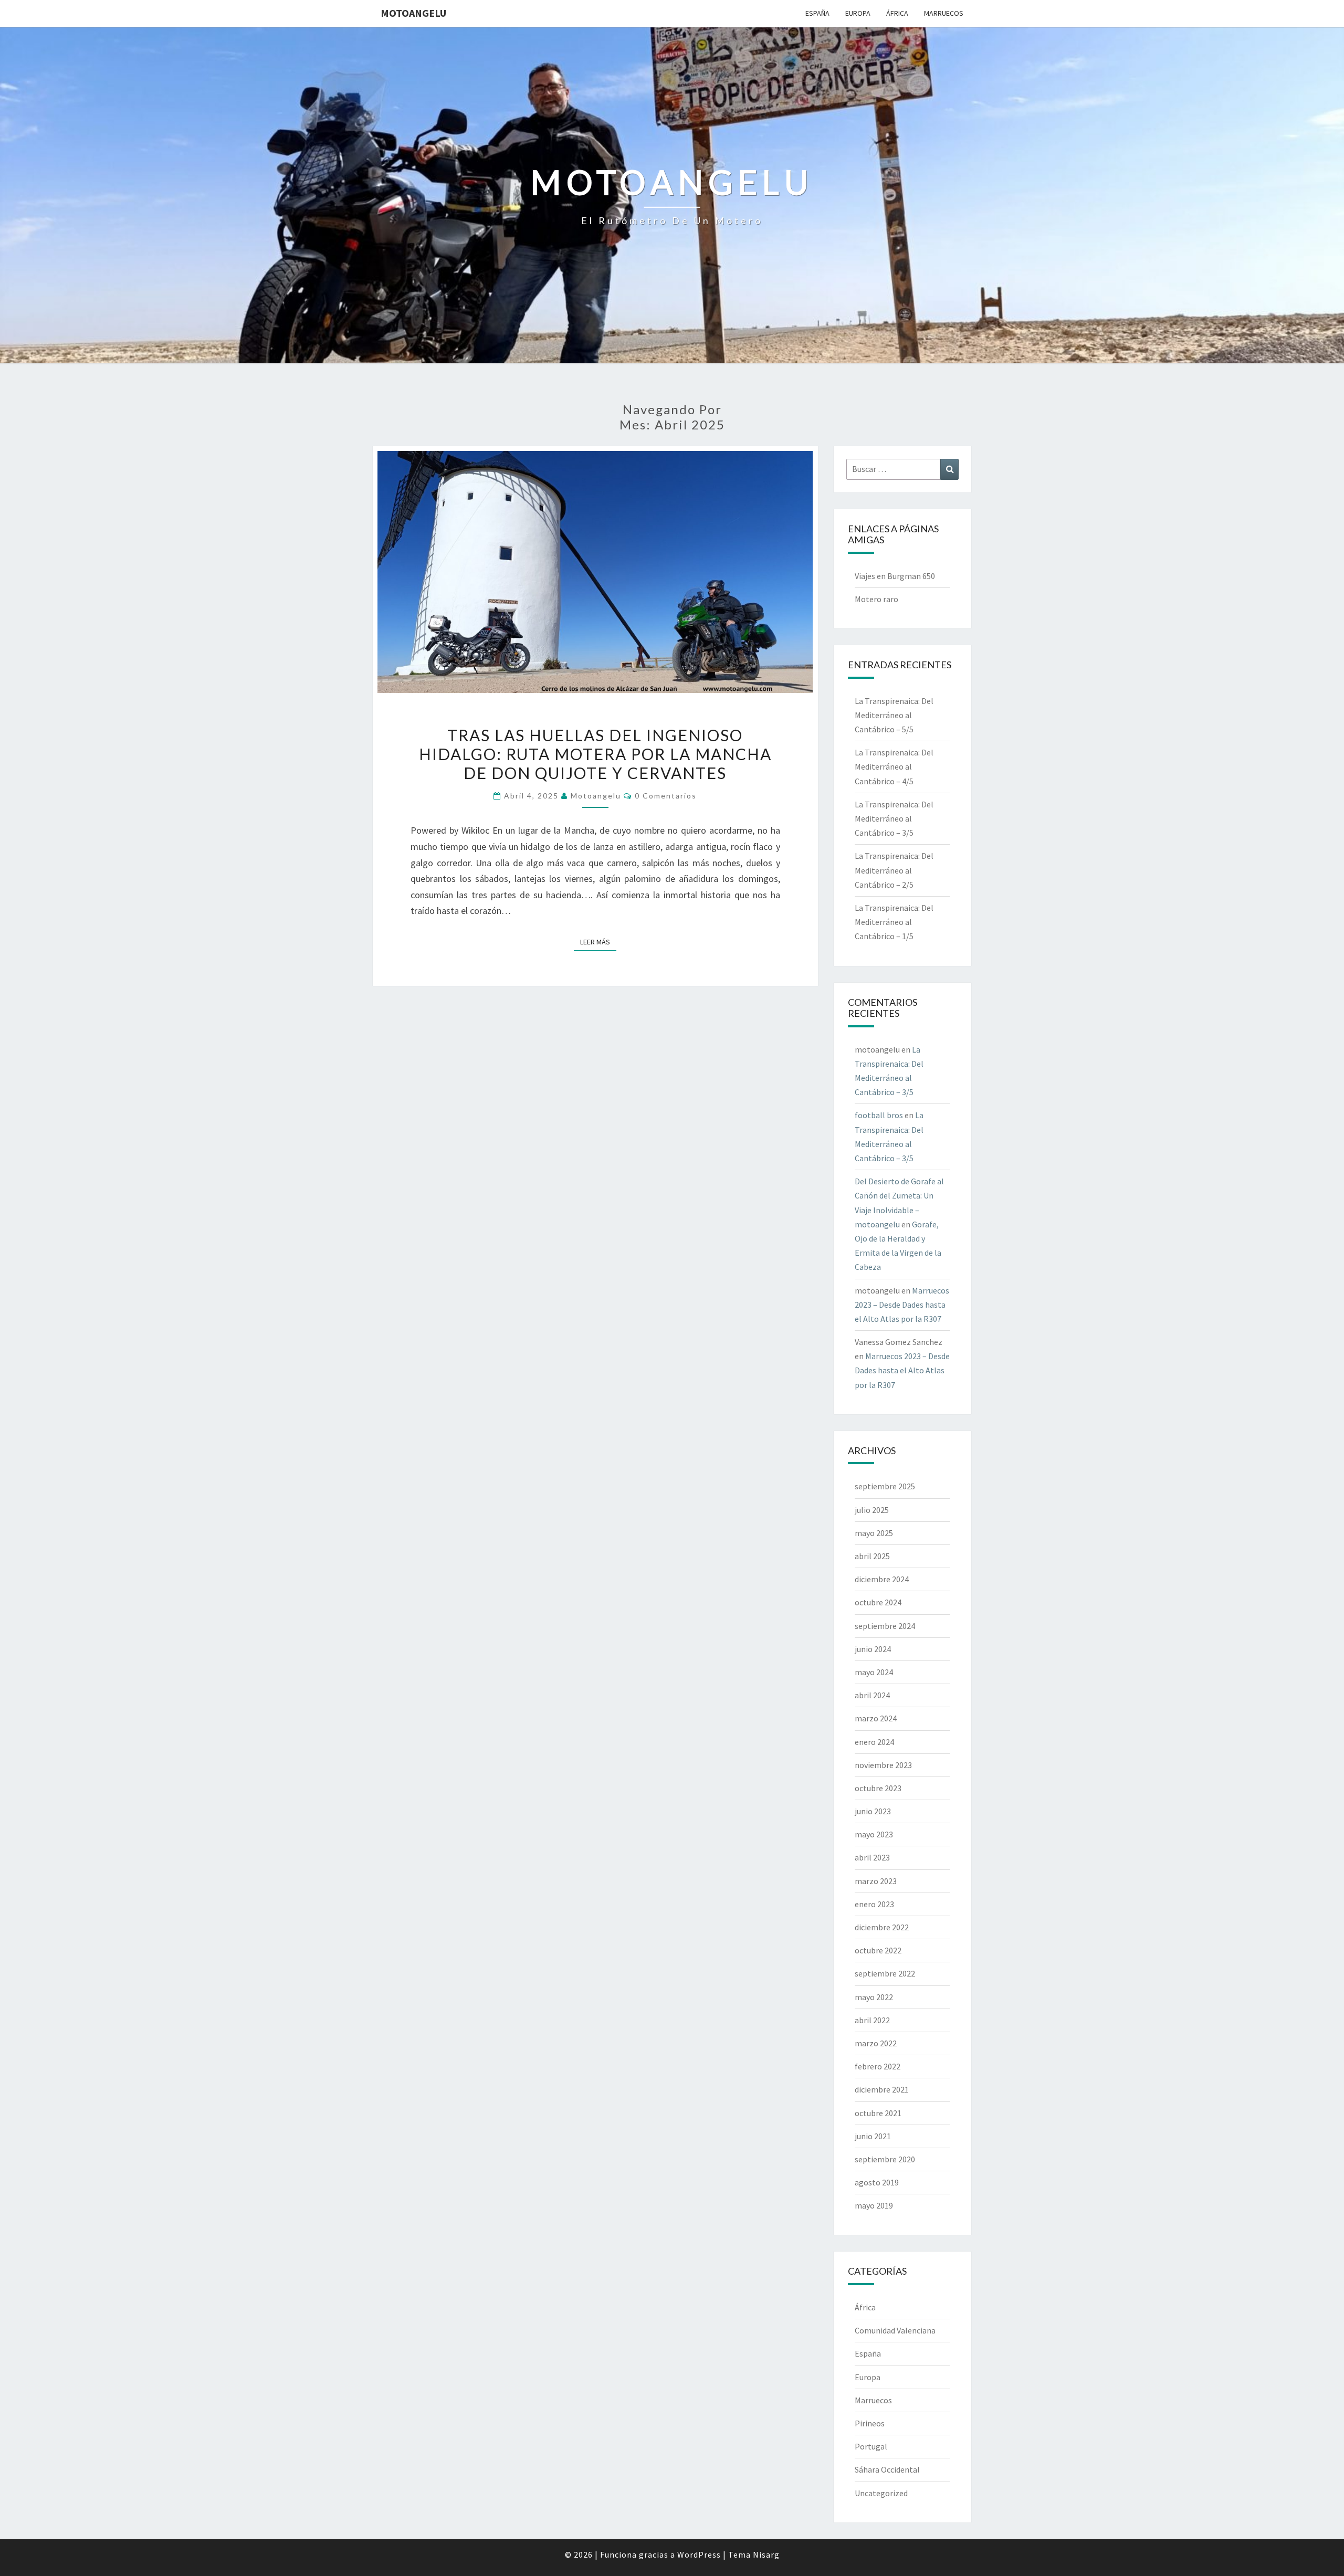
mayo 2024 (874, 1672)
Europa (858, 13)
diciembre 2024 (882, 1579)
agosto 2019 (877, 2182)
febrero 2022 (878, 2066)
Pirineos (870, 2423)
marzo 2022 (876, 2043)
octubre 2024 (878, 1602)
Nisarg (766, 2554)
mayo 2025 (874, 1533)
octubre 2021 (878, 2113)
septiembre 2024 (885, 1626)
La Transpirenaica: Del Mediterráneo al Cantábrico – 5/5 (894, 715)
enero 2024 (874, 1742)
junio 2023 (873, 1811)
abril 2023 (872, 1857)
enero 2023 (874, 1904)
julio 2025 (872, 1510)
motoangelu (413, 13)
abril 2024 (872, 1695)
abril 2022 (872, 2020)
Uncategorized (881, 2493)
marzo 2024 (876, 1718)
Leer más (598, 942)
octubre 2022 (878, 1950)
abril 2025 (872, 1556)
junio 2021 (873, 2136)
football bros (879, 1115)
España (817, 13)
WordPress (699, 2554)
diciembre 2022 (882, 1927)
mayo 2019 (874, 2205)
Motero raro (876, 599)
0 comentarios (666, 796)
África (897, 13)
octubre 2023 (878, 1788)
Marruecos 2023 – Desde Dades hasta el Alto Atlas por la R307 (902, 1305)
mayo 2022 (874, 1997)
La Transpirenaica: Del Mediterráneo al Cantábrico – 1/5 (894, 922)
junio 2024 (873, 1649)
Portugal (871, 2446)
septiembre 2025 (885, 1486)
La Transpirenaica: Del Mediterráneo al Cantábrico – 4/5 (894, 766)
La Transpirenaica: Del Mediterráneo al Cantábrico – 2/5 (894, 870)
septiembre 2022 (885, 1973)
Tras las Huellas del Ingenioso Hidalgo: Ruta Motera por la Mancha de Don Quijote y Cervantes (595, 754)
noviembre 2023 (883, 1765)
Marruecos (944, 13)
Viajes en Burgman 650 (895, 576)
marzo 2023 (876, 1881)
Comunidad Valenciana (895, 2330)
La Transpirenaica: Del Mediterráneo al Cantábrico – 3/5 (894, 818)
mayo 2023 (874, 1834)
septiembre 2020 (885, 2159)
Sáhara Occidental (887, 2469)
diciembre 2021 (882, 2089)
